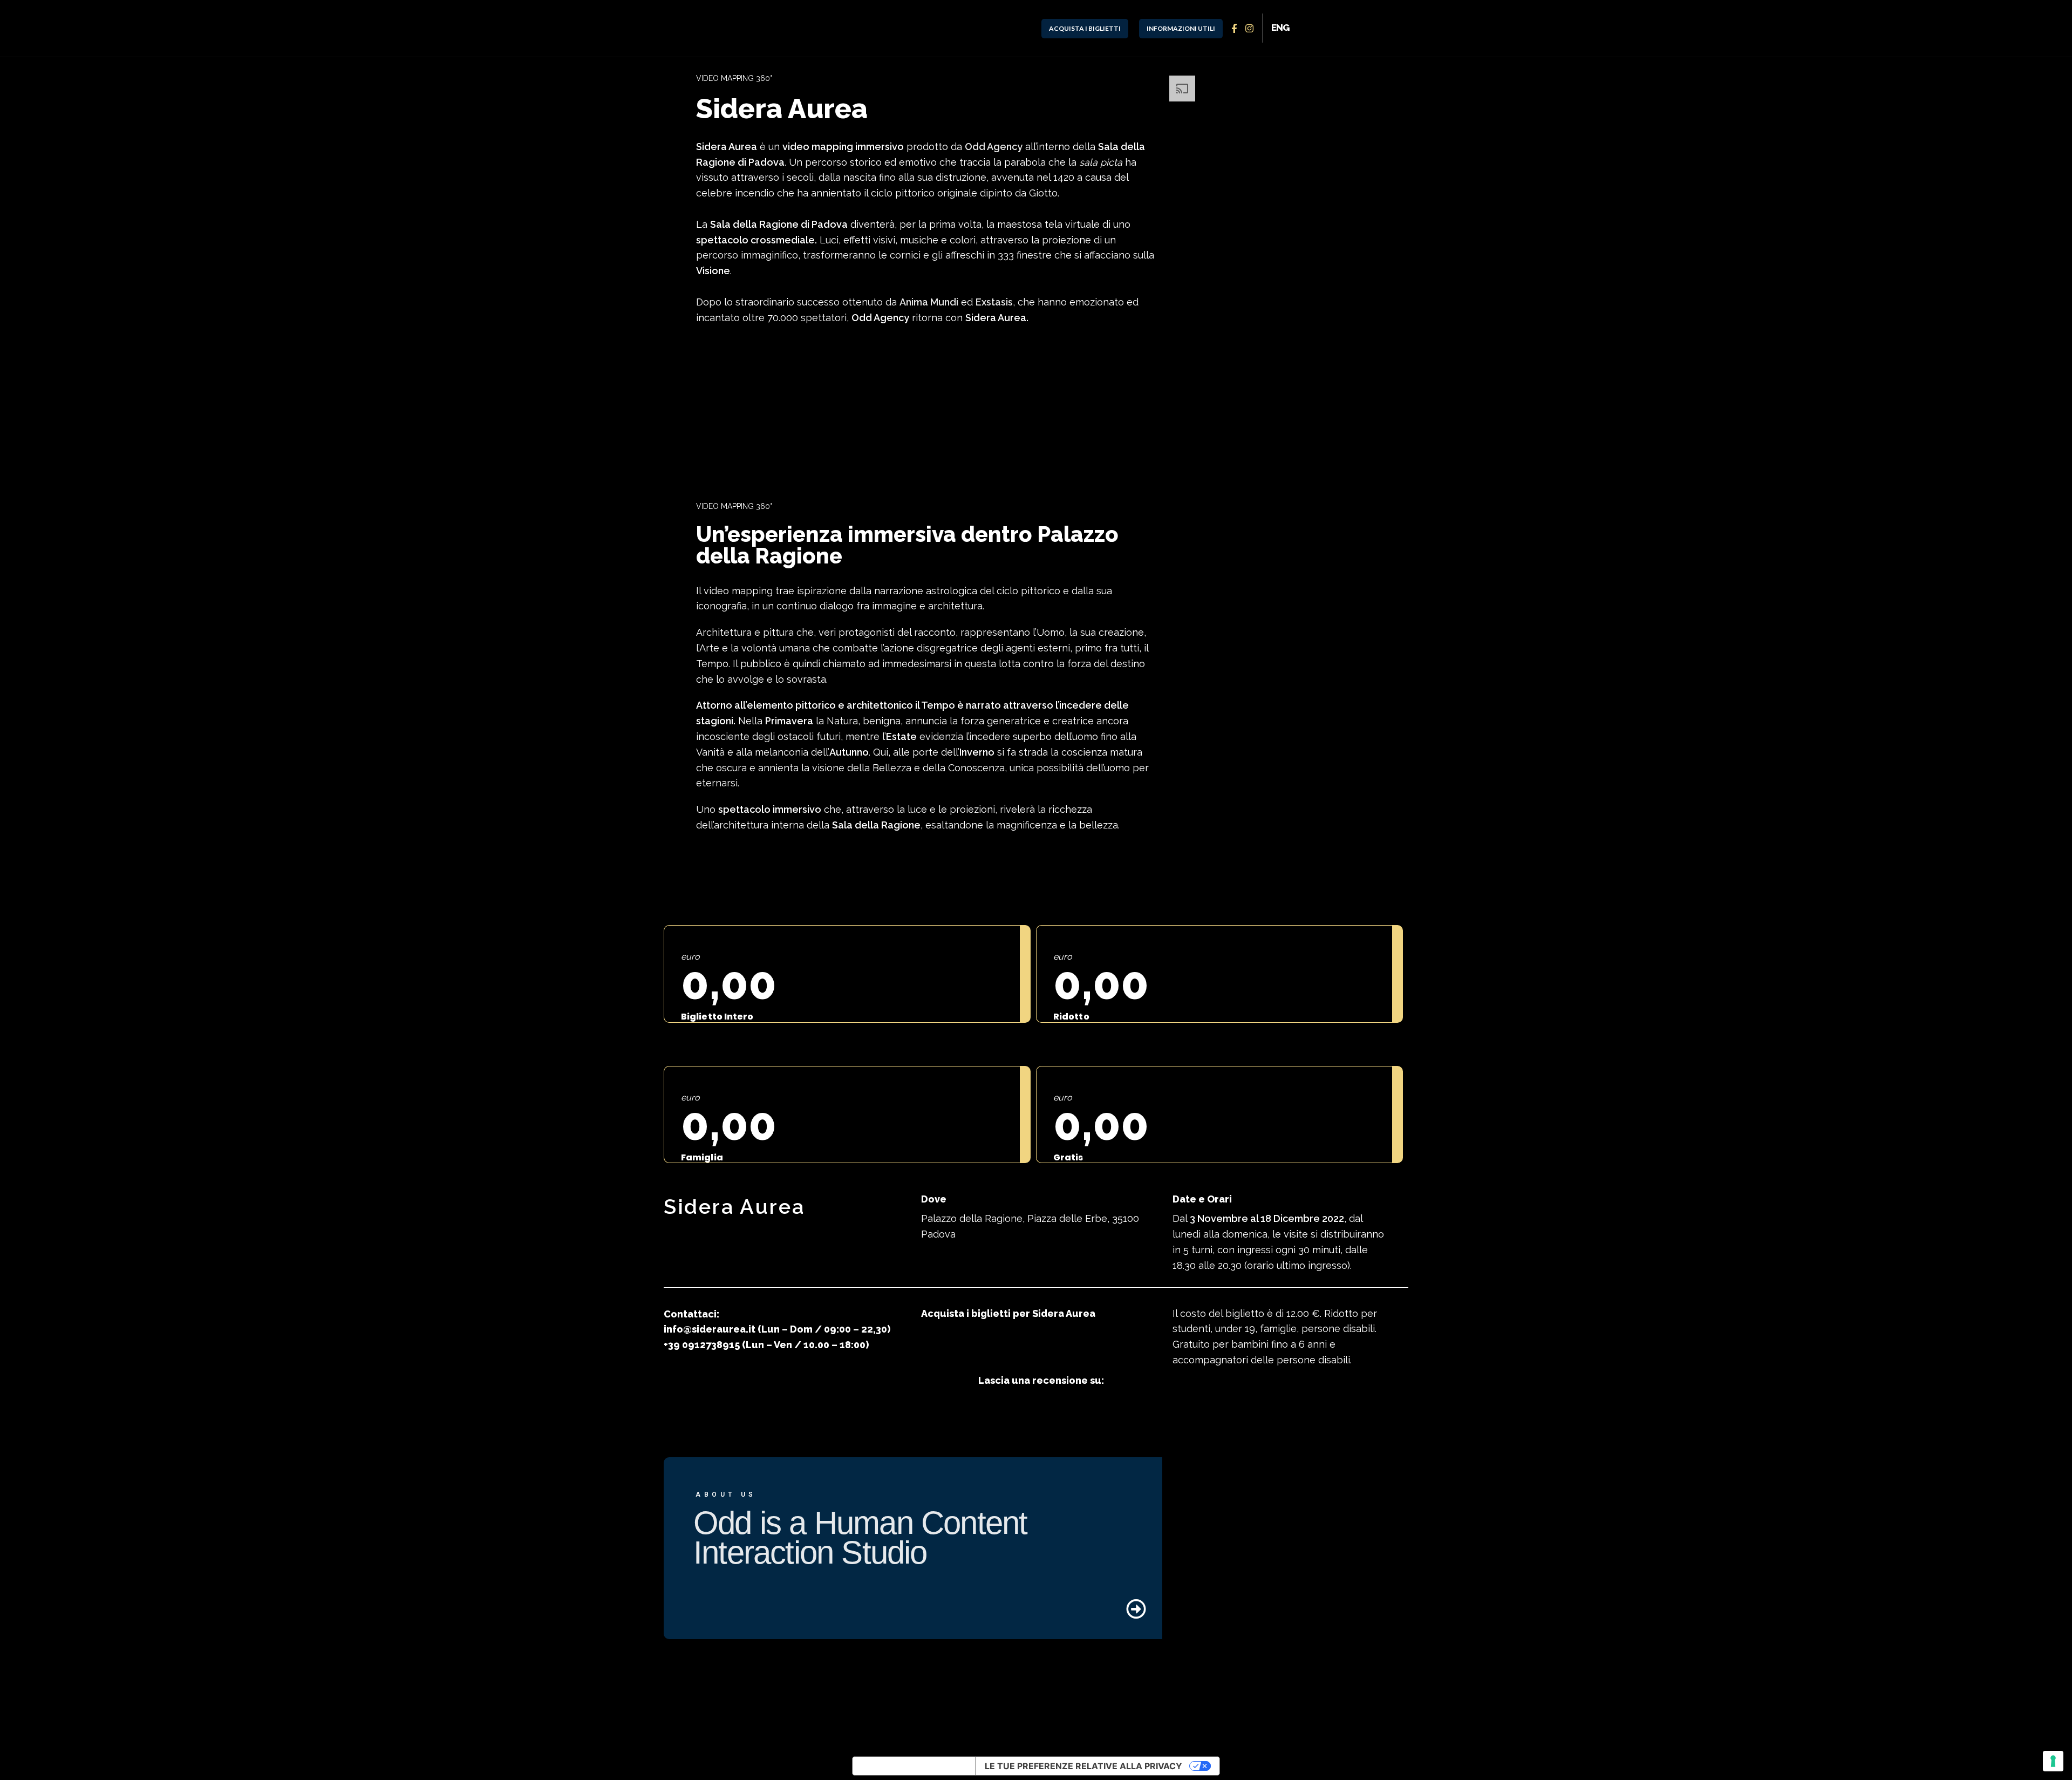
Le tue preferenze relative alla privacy (1083, 1766)
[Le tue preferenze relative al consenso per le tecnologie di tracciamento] (2053, 1761)
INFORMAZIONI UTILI (1181, 28)
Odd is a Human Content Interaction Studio (860, 1538)
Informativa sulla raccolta (914, 1766)
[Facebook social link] (1235, 28)
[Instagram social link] (1250, 28)
